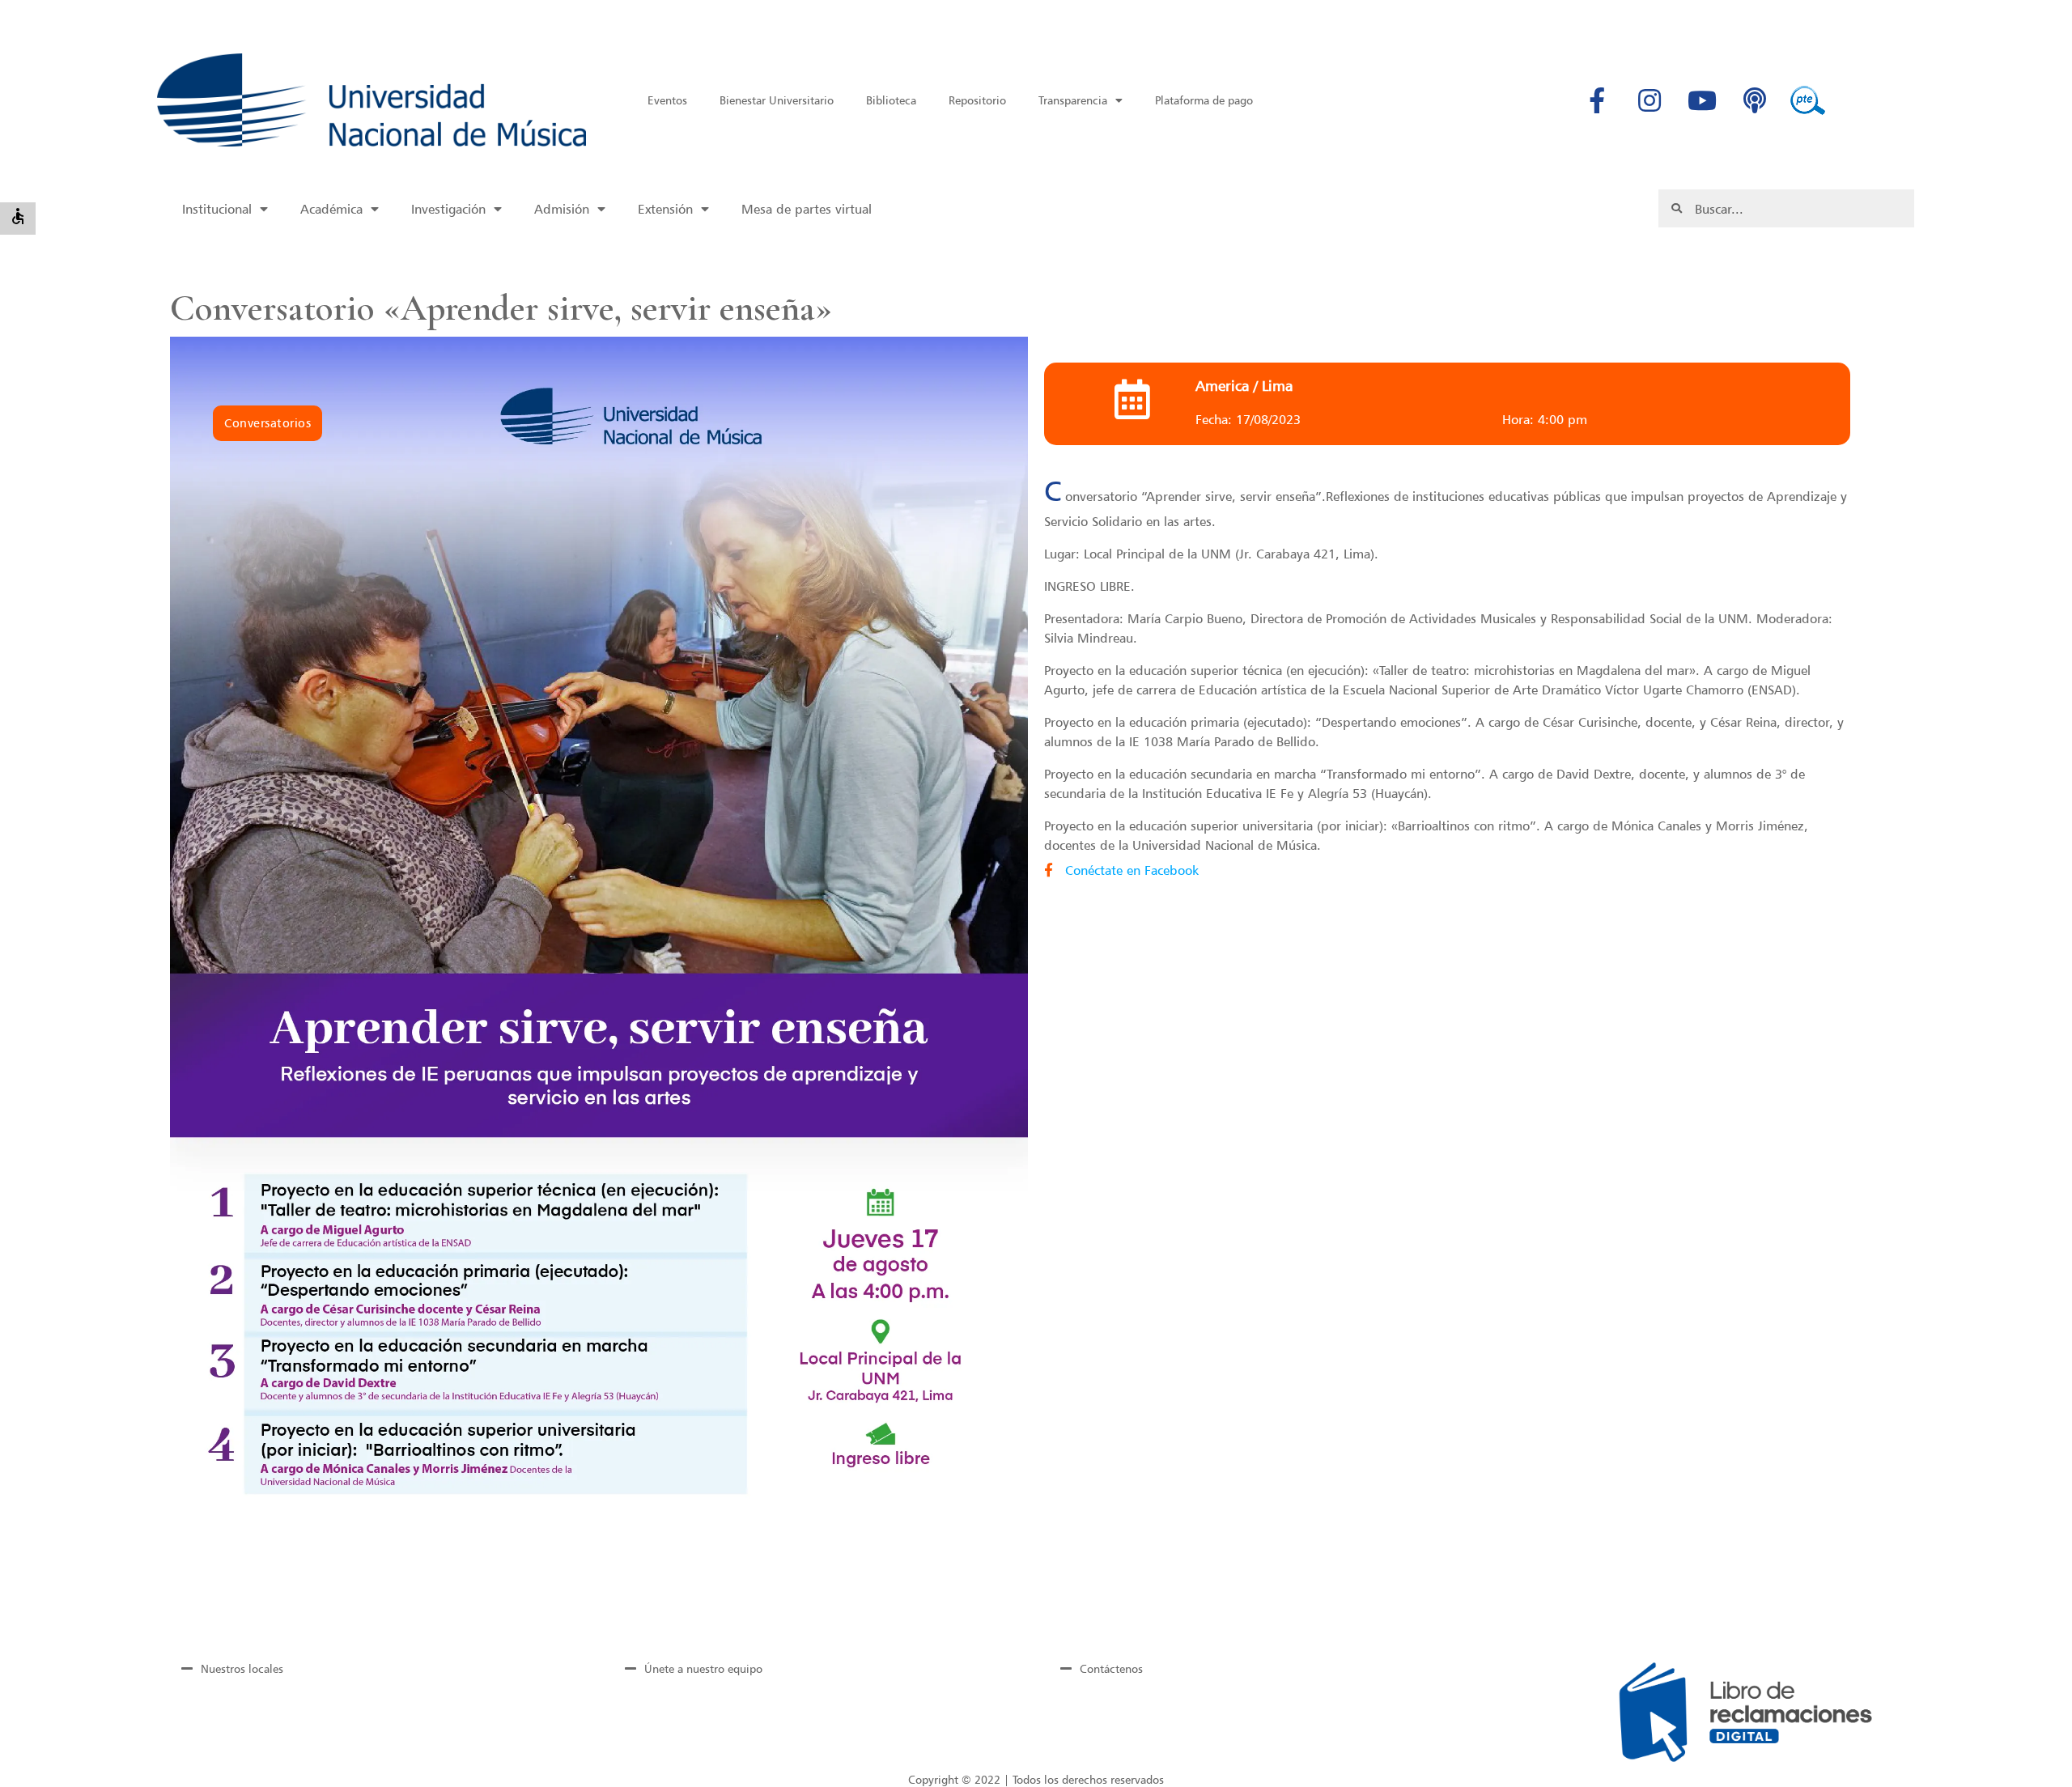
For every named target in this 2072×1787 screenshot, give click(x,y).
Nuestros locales (242, 1668)
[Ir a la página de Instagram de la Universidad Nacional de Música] (1650, 100)
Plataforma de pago (1204, 100)
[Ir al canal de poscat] (1755, 100)
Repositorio (977, 100)
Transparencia (1073, 100)
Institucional (217, 209)
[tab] (375, 1668)
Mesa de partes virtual (807, 209)
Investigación (448, 209)
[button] (268, 423)
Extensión (665, 209)
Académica (331, 209)
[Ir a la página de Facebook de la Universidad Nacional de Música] (1597, 100)
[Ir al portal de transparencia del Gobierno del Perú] (1807, 100)
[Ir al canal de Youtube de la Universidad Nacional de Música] (1702, 100)
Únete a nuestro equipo (703, 1668)
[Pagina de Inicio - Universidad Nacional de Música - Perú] (371, 100)
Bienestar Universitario (777, 100)
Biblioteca (891, 100)
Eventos (667, 100)
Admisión (562, 209)
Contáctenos (1111, 1668)
